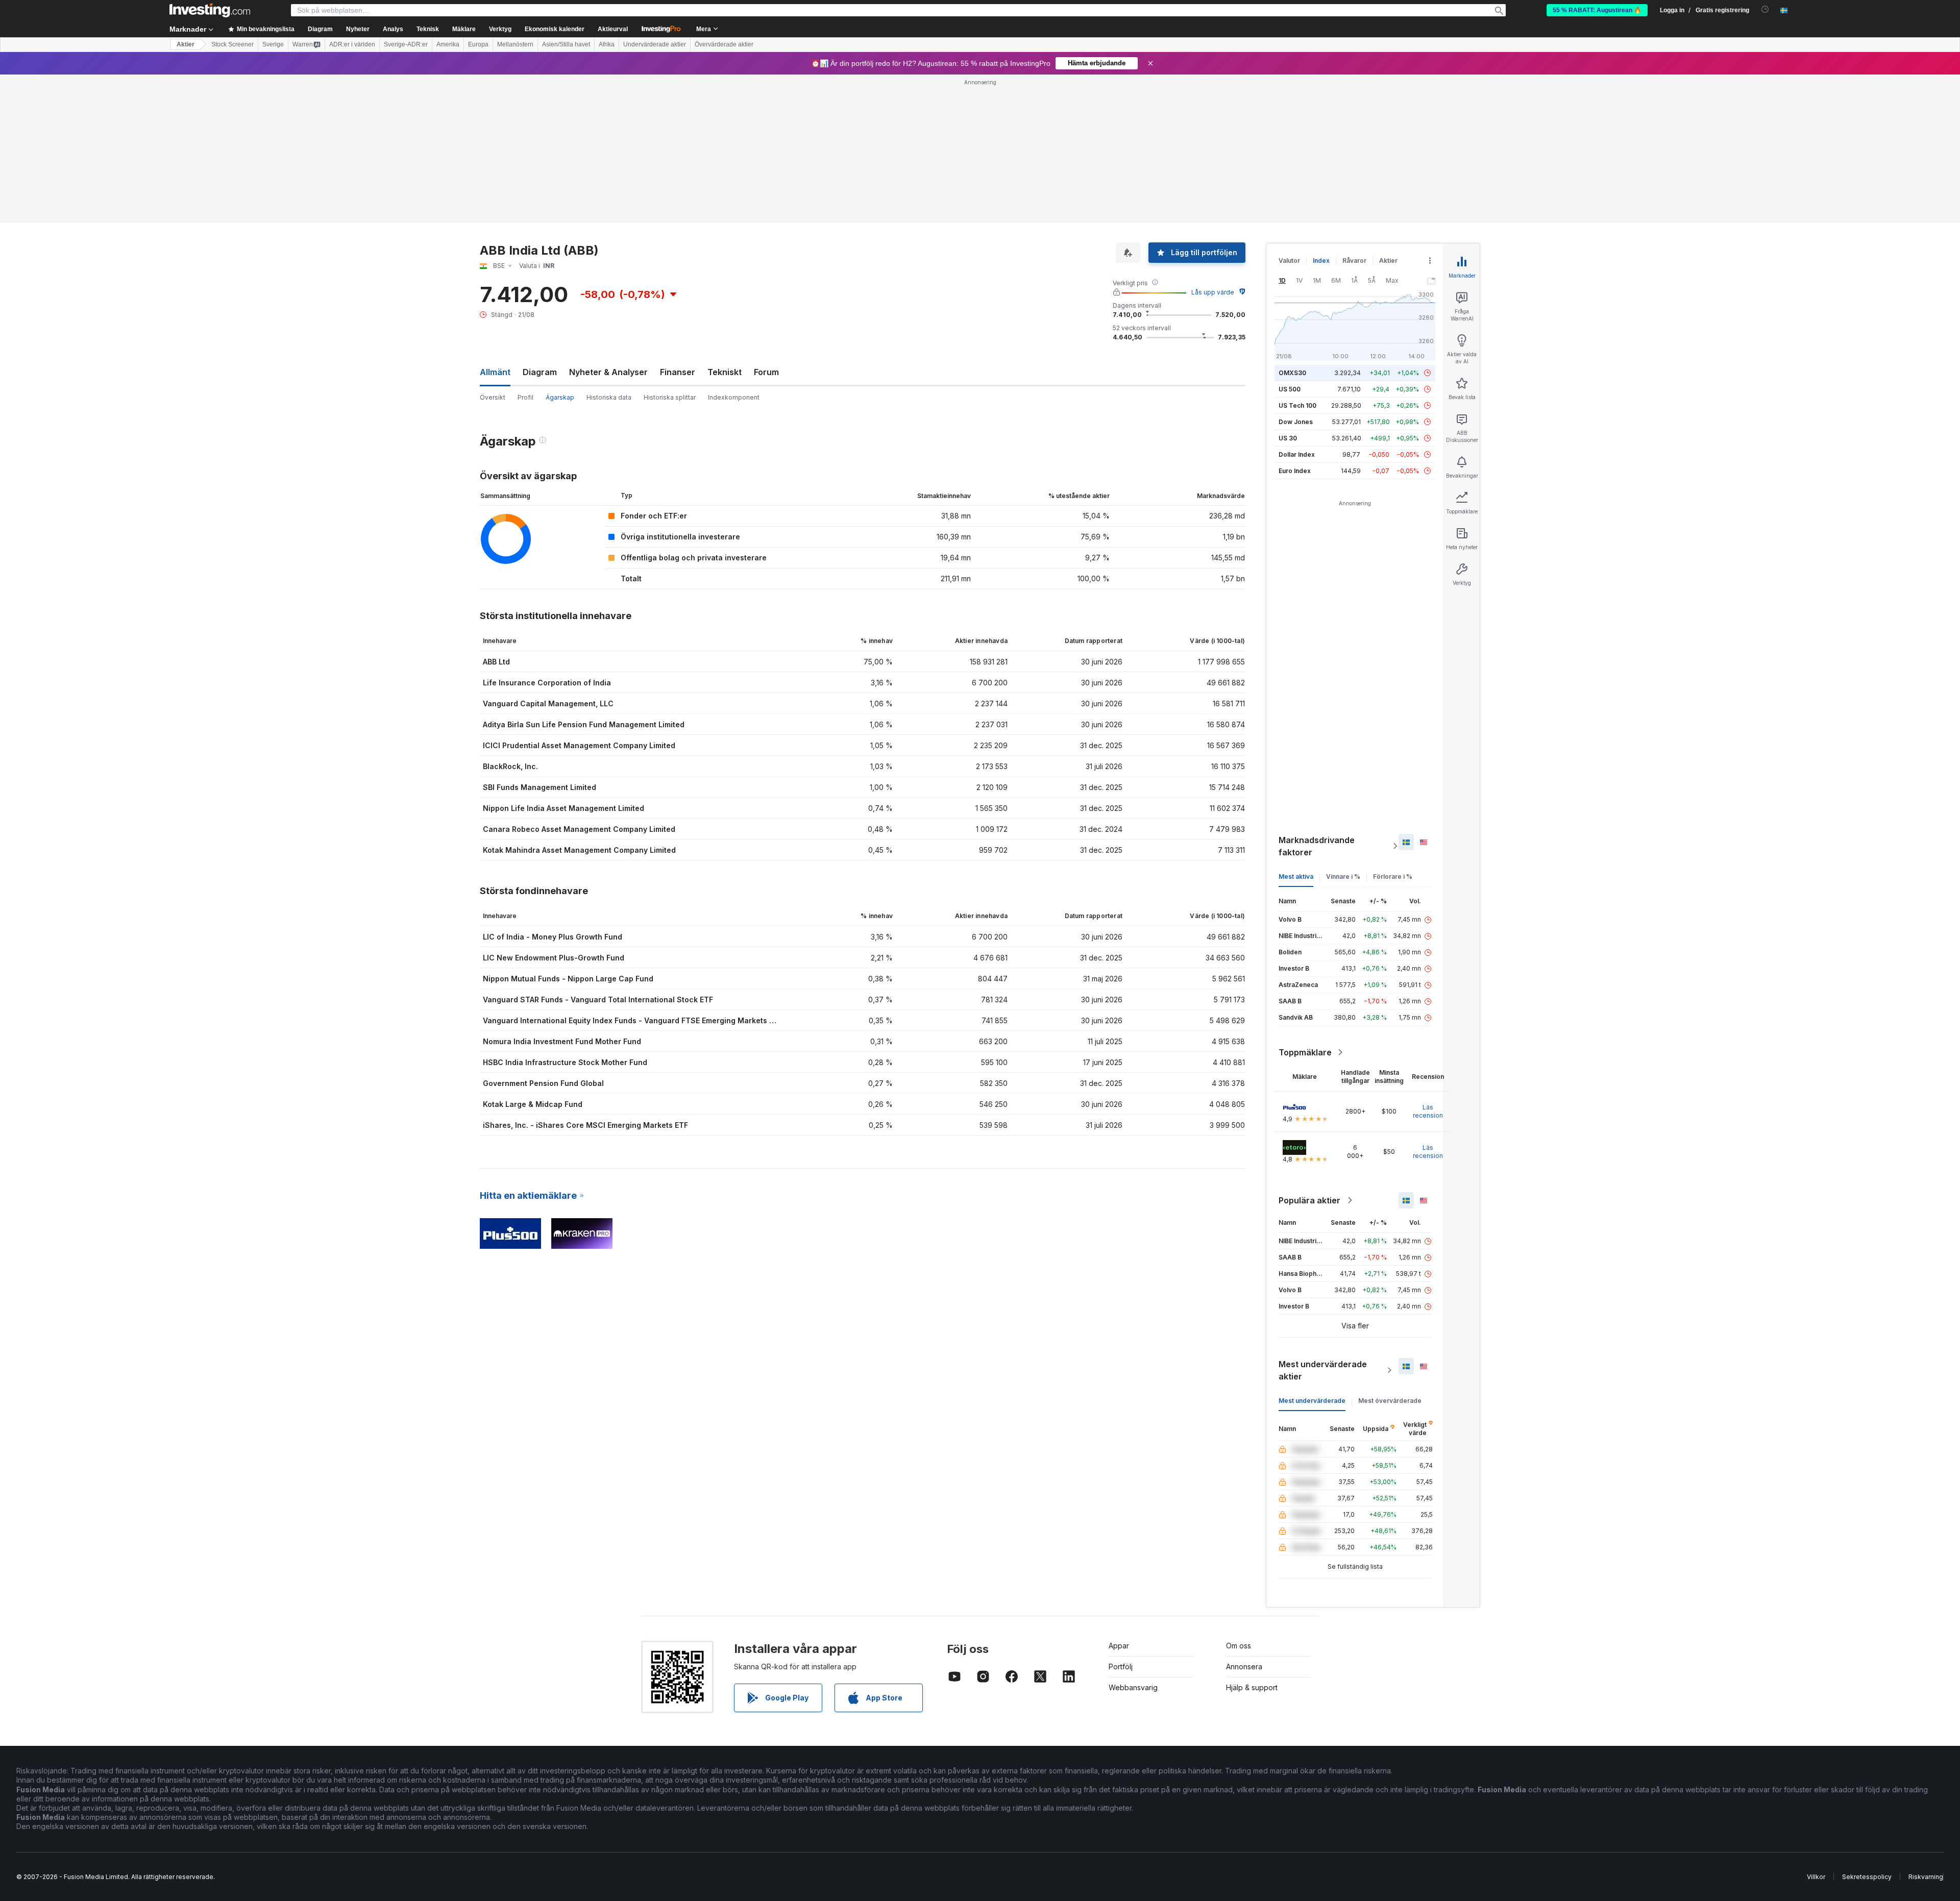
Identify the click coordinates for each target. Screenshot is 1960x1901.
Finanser (678, 372)
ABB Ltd (496, 662)
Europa (478, 44)
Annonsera (1244, 1667)
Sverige (273, 44)
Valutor (1289, 261)
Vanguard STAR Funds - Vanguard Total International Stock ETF (598, 999)
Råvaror (1354, 261)
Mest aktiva (1296, 877)
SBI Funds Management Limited (540, 787)
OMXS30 (1292, 373)
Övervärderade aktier (724, 44)
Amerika (448, 44)
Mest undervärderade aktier (1323, 1370)
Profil (525, 397)
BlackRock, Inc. (510, 766)
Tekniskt (725, 372)
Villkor (1816, 1877)
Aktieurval (613, 29)
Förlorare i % (1393, 877)
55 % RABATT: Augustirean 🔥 (1597, 10)
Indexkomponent (734, 397)
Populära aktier (1309, 1200)
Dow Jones (1296, 422)
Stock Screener (232, 44)
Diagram (540, 372)
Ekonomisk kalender (555, 29)
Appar (1119, 1646)
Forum (766, 372)
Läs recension (1428, 1111)
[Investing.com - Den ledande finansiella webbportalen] (210, 10)
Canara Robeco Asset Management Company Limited (579, 829)
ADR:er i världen (352, 44)
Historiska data (609, 397)
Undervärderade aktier (655, 44)
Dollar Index (1297, 454)
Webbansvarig (1133, 1687)
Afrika (607, 44)
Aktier (186, 44)
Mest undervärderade (1312, 1401)
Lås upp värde (1213, 292)
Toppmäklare (1305, 1052)
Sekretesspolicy (1867, 1877)
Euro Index (1295, 471)
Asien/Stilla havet (566, 44)
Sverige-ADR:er (406, 44)
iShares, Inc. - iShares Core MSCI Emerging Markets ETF (585, 1125)
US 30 (1288, 438)
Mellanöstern (515, 44)
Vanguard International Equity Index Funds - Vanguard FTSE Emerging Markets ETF (633, 1020)
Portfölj (1121, 1667)
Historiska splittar (670, 397)
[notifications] (1765, 9)
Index (1321, 261)
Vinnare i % (1343, 877)
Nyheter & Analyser (608, 372)
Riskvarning (1926, 1877)
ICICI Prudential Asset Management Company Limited (579, 745)
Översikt (493, 397)
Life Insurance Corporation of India (547, 683)
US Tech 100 (1297, 405)
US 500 (1290, 389)
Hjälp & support (1252, 1687)
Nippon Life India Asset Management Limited (563, 808)
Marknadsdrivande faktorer (1317, 846)
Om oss (1239, 1646)
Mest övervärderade (1390, 1401)
